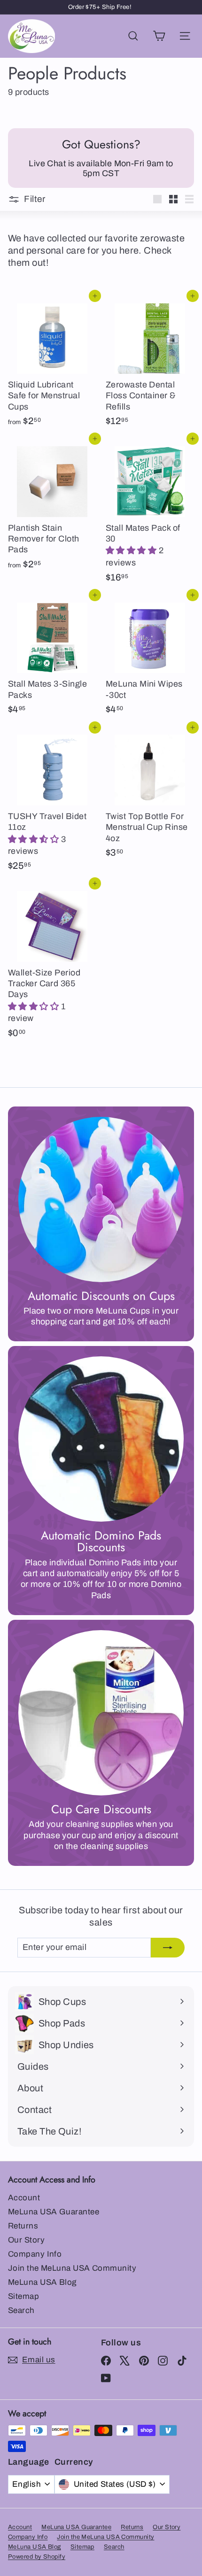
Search (21, 2310)
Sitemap (23, 2296)
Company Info (35, 2254)
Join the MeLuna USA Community (72, 2268)
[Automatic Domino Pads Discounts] (101, 1439)
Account (24, 2198)
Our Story (26, 2240)
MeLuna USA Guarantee (54, 2212)
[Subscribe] (168, 1947)
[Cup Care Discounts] (101, 1713)
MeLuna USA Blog (42, 2282)
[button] (132, 550)
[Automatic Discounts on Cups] (101, 1199)
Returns (23, 2226)
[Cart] (159, 36)
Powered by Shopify (37, 2557)
